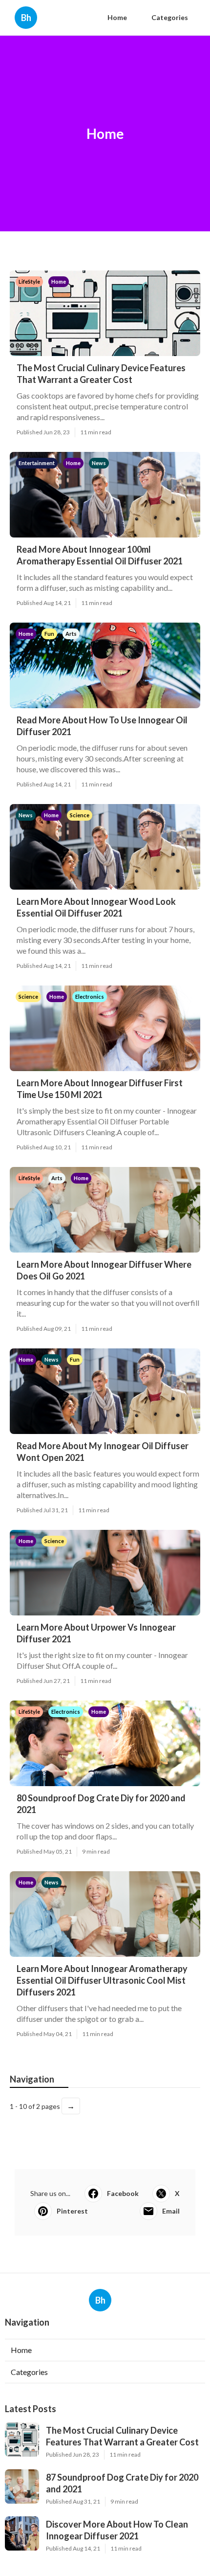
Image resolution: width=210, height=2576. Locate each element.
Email (171, 2211)
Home (117, 17)
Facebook (123, 2193)
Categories (170, 17)
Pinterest (72, 2211)
